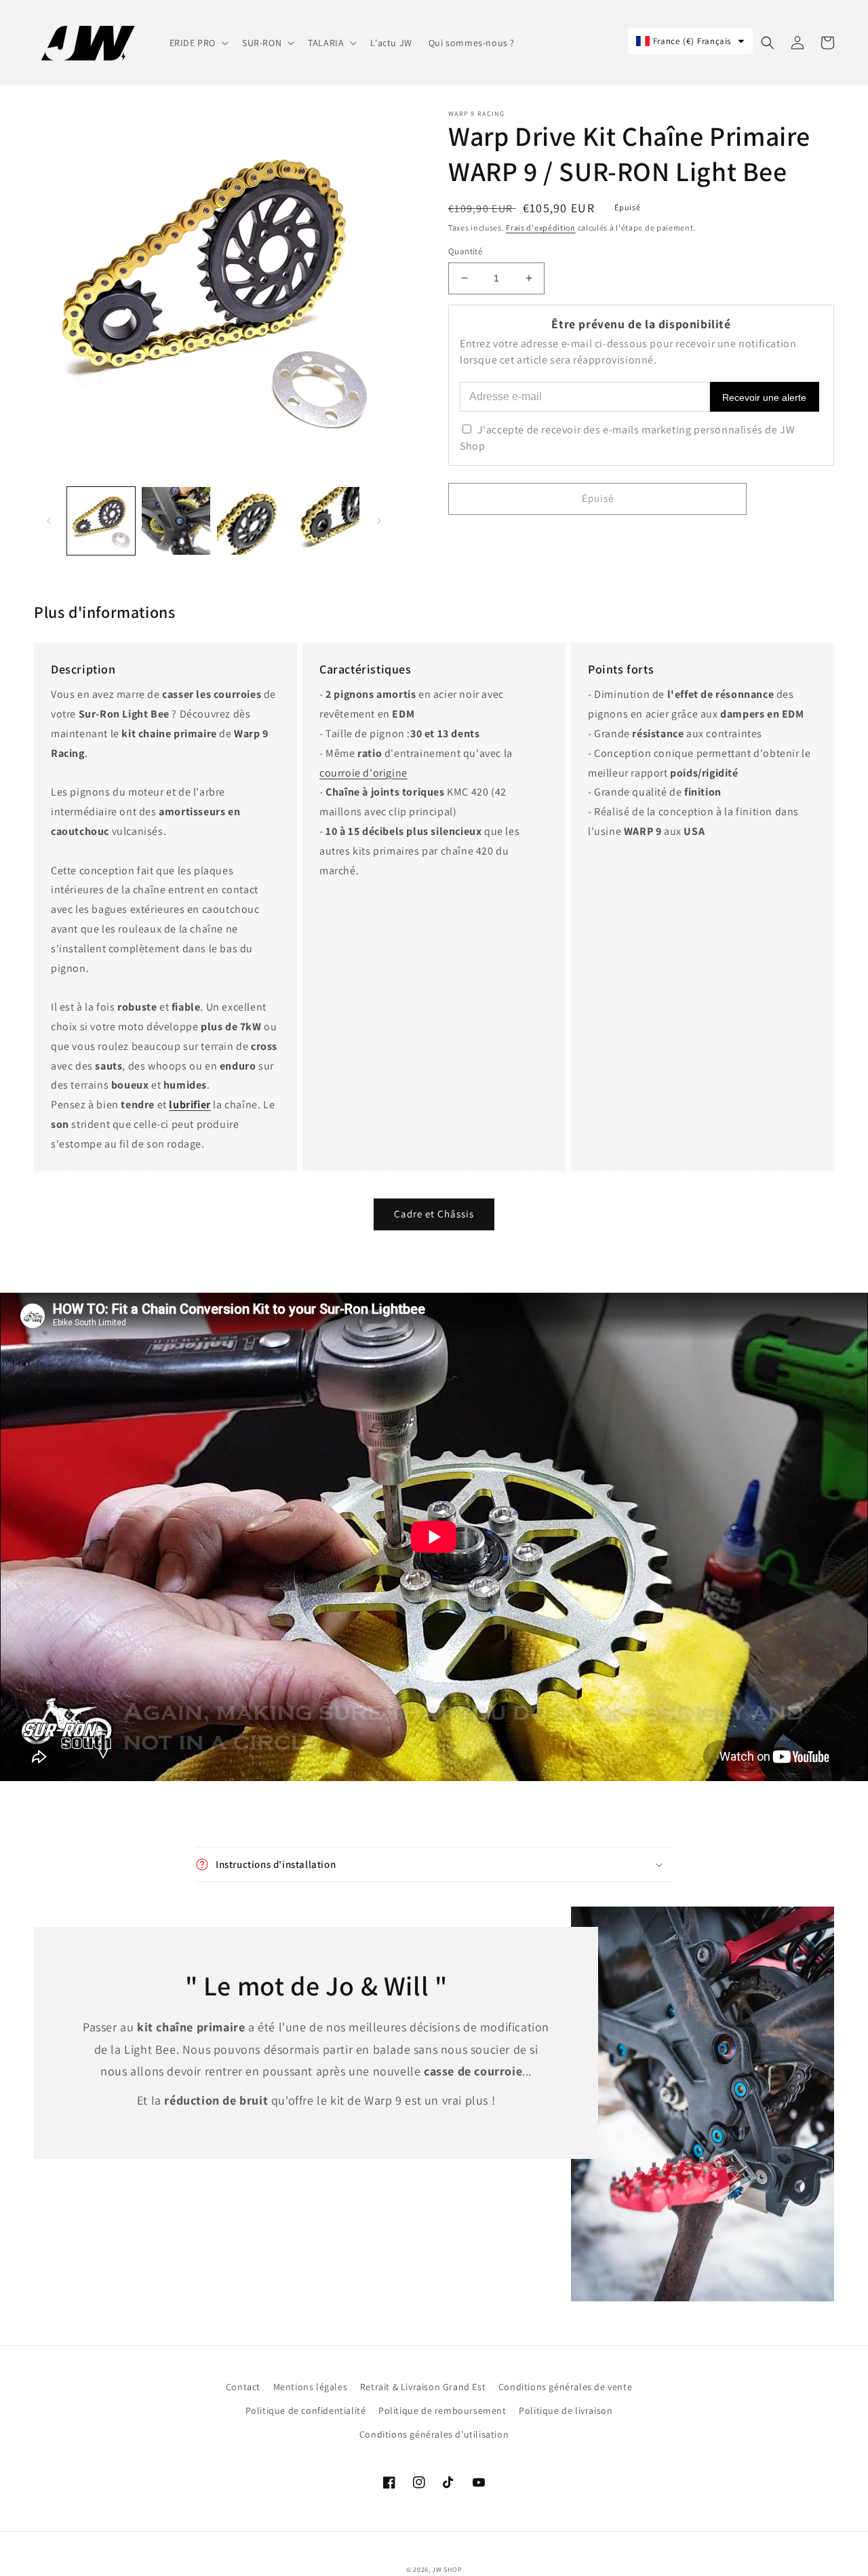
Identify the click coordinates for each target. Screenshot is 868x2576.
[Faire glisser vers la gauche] (49, 521)
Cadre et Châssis (434, 1214)
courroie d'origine (363, 773)
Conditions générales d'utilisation (434, 2434)
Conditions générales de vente (565, 2387)
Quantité (465, 251)
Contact (243, 2387)
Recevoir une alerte (764, 397)
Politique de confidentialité (306, 2411)
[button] (198, 43)
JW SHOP (447, 2570)
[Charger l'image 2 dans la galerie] (176, 521)
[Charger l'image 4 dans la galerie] (325, 521)
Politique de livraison (566, 2411)
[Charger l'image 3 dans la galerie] (251, 521)
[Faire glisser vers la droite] (379, 521)
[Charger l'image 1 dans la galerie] (101, 521)
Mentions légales (311, 2387)
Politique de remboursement (442, 2411)
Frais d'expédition (541, 228)
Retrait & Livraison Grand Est (423, 2387)
